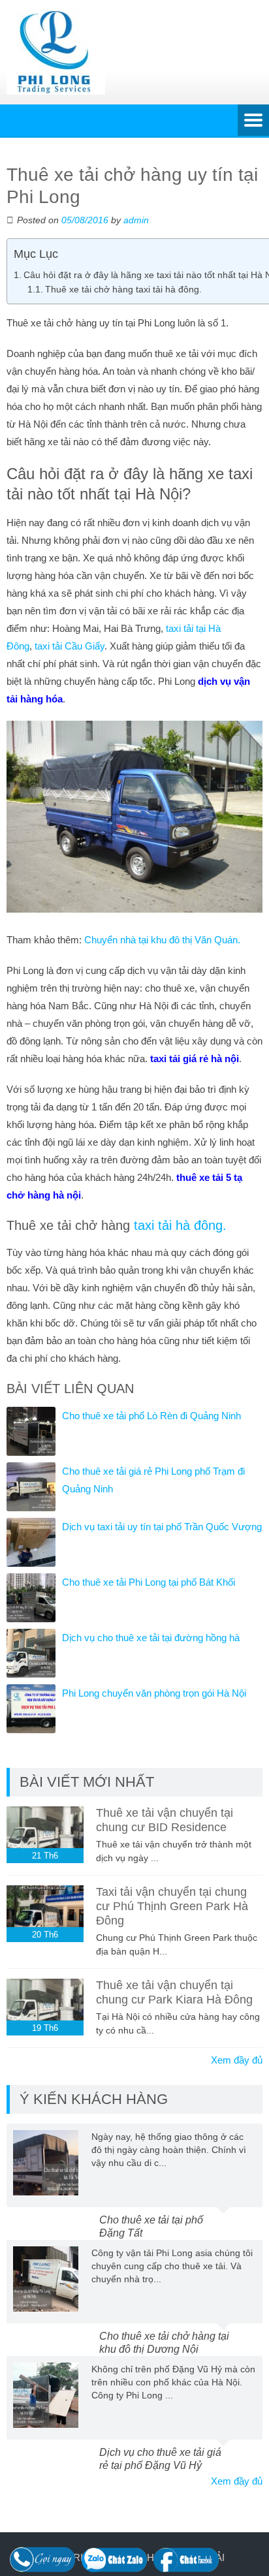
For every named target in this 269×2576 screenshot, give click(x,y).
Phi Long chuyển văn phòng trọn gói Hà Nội (154, 1693)
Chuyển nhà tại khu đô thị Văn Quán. (162, 940)
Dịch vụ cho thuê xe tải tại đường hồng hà (151, 1638)
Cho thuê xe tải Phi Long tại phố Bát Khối (149, 1582)
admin (136, 220)
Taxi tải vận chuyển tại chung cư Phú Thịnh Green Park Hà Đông (172, 1906)
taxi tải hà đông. (180, 1225)
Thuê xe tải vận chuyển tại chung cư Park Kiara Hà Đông (174, 1992)
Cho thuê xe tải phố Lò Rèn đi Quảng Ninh (151, 1416)
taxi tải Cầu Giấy (70, 646)
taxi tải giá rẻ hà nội (195, 1059)
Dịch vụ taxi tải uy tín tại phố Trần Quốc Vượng (162, 1527)
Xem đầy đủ (237, 2060)
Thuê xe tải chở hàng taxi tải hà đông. (123, 290)
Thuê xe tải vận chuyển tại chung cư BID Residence (165, 1820)
